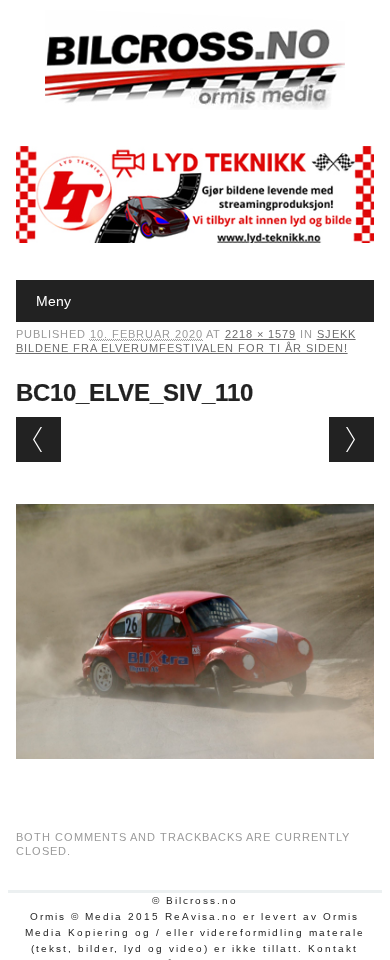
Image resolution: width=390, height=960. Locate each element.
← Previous (38, 439)
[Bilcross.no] (195, 105)
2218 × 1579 (260, 334)
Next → (351, 439)
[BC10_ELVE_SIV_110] (195, 778)
